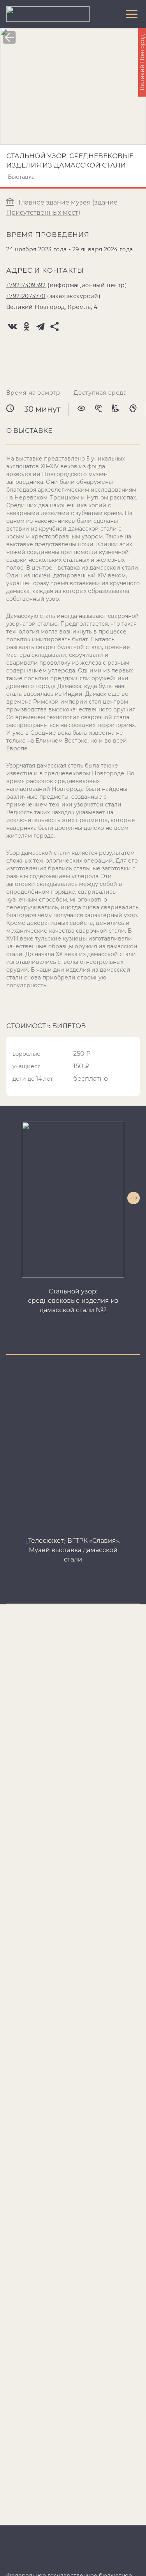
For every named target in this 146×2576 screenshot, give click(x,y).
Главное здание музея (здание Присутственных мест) (62, 207)
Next (134, 1198)
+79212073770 (26, 296)
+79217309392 (26, 285)
